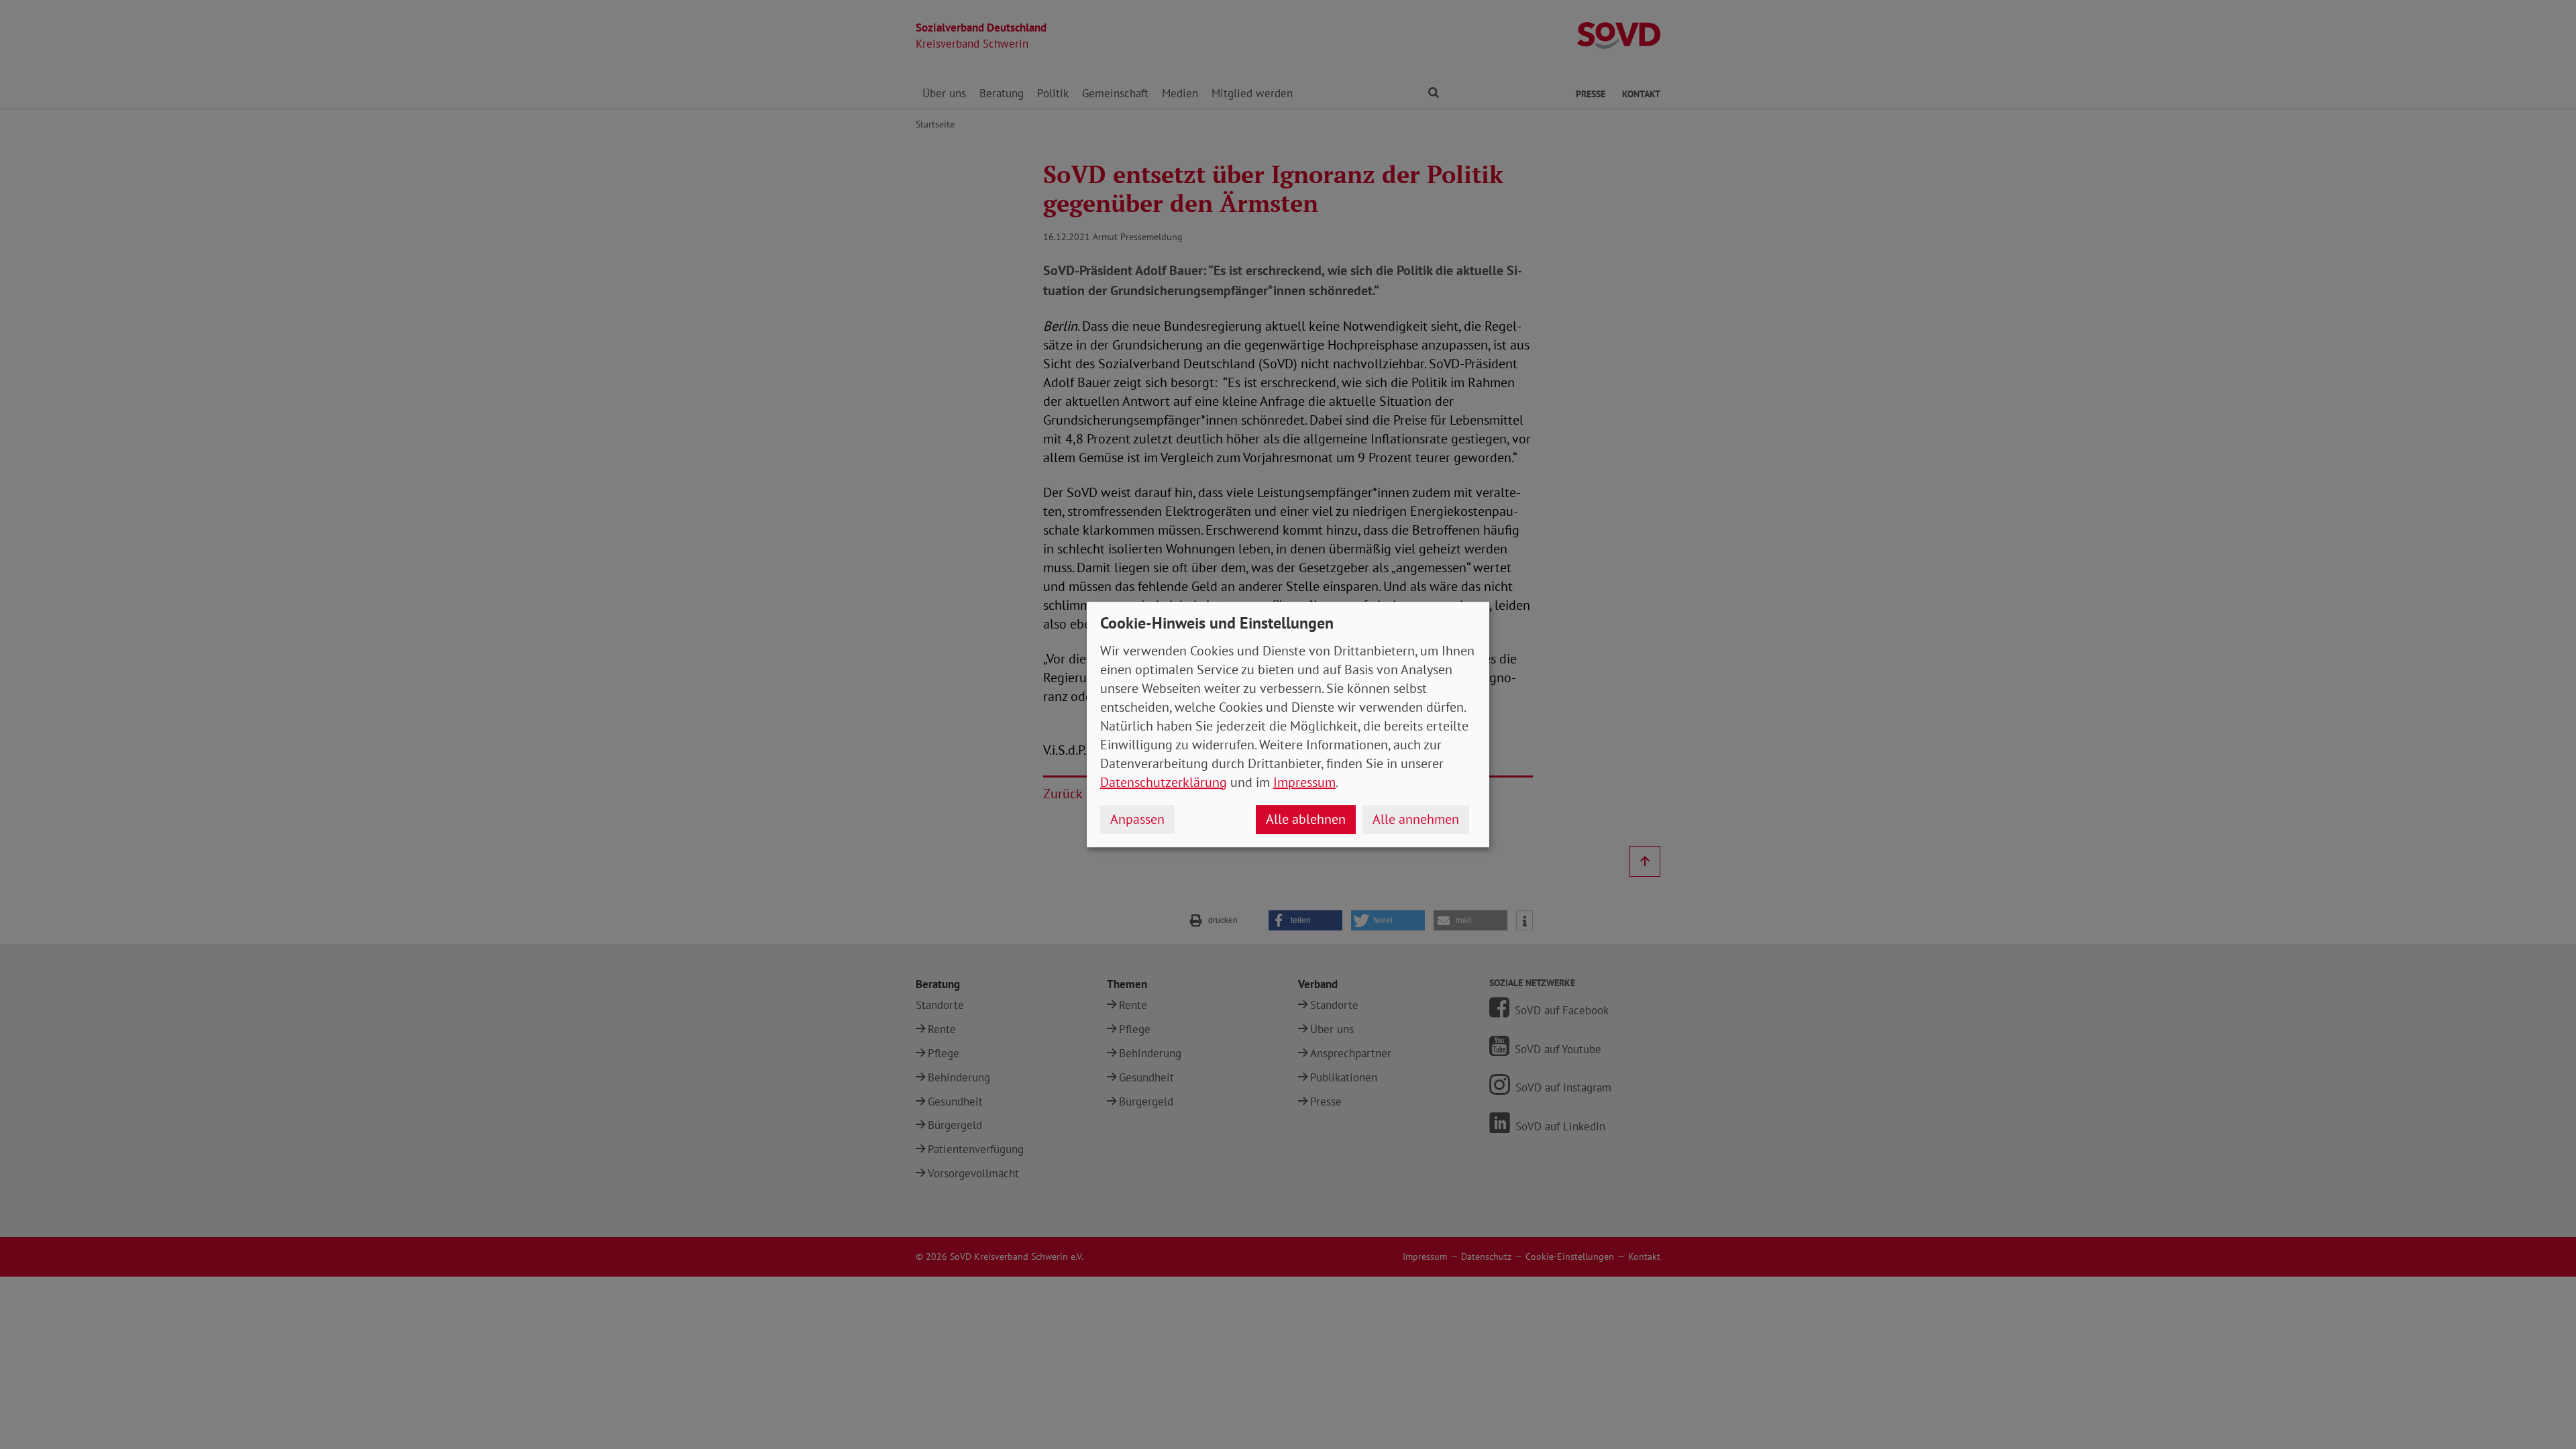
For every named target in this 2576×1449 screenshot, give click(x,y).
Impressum (1304, 782)
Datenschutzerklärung (1164, 782)
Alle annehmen (1416, 819)
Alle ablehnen (1306, 819)
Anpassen (1137, 819)
